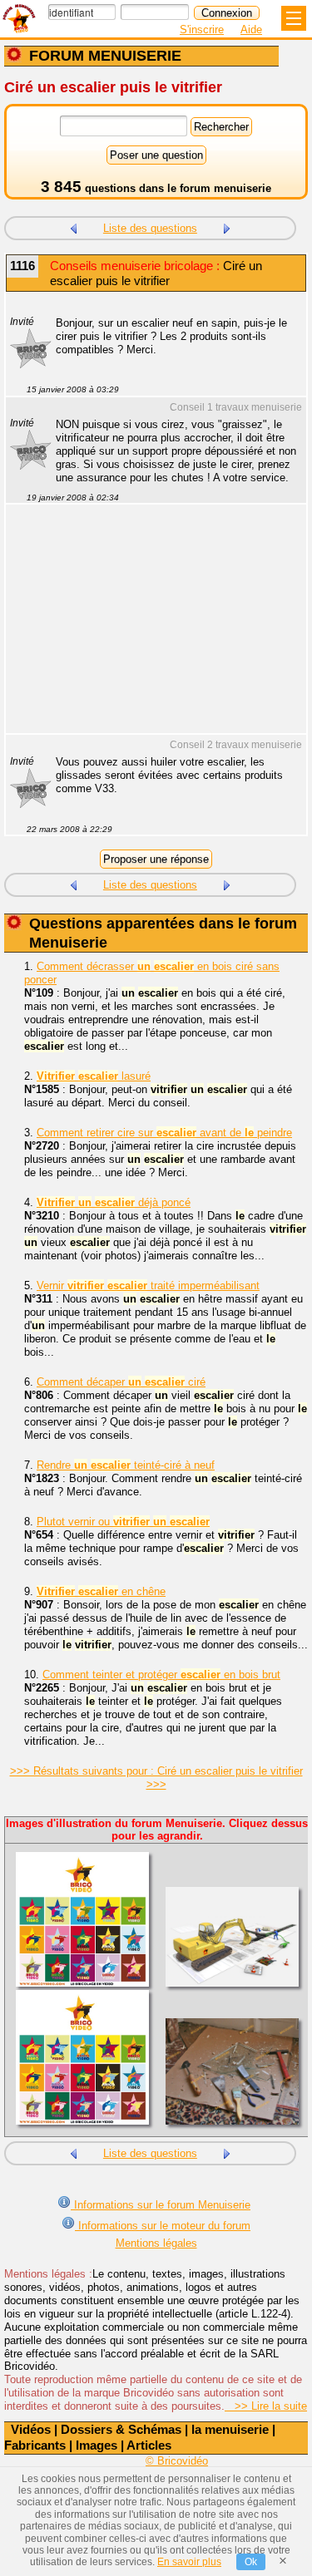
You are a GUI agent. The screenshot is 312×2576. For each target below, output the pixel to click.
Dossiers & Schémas (121, 2429)
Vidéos (31, 2429)
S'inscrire (202, 30)
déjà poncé (114, 1202)
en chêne (101, 1591)
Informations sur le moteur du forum (163, 2226)
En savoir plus (189, 2562)
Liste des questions (150, 228)
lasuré (94, 1076)
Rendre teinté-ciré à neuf (126, 1465)
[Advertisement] (148, 629)
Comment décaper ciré (121, 1382)
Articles (149, 2445)
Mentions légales (156, 2243)
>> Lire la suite (266, 2406)
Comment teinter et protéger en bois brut (161, 1675)
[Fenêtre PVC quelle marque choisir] (227, 227)
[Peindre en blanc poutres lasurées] (73, 227)
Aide (251, 30)
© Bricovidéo (177, 2461)
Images (97, 2445)
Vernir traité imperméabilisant (148, 1286)
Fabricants (35, 2445)
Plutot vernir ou (123, 1522)
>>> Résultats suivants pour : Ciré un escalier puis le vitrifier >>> (156, 1778)
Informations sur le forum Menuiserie (161, 2205)
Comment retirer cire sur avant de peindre (164, 1133)
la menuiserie (230, 2429)
